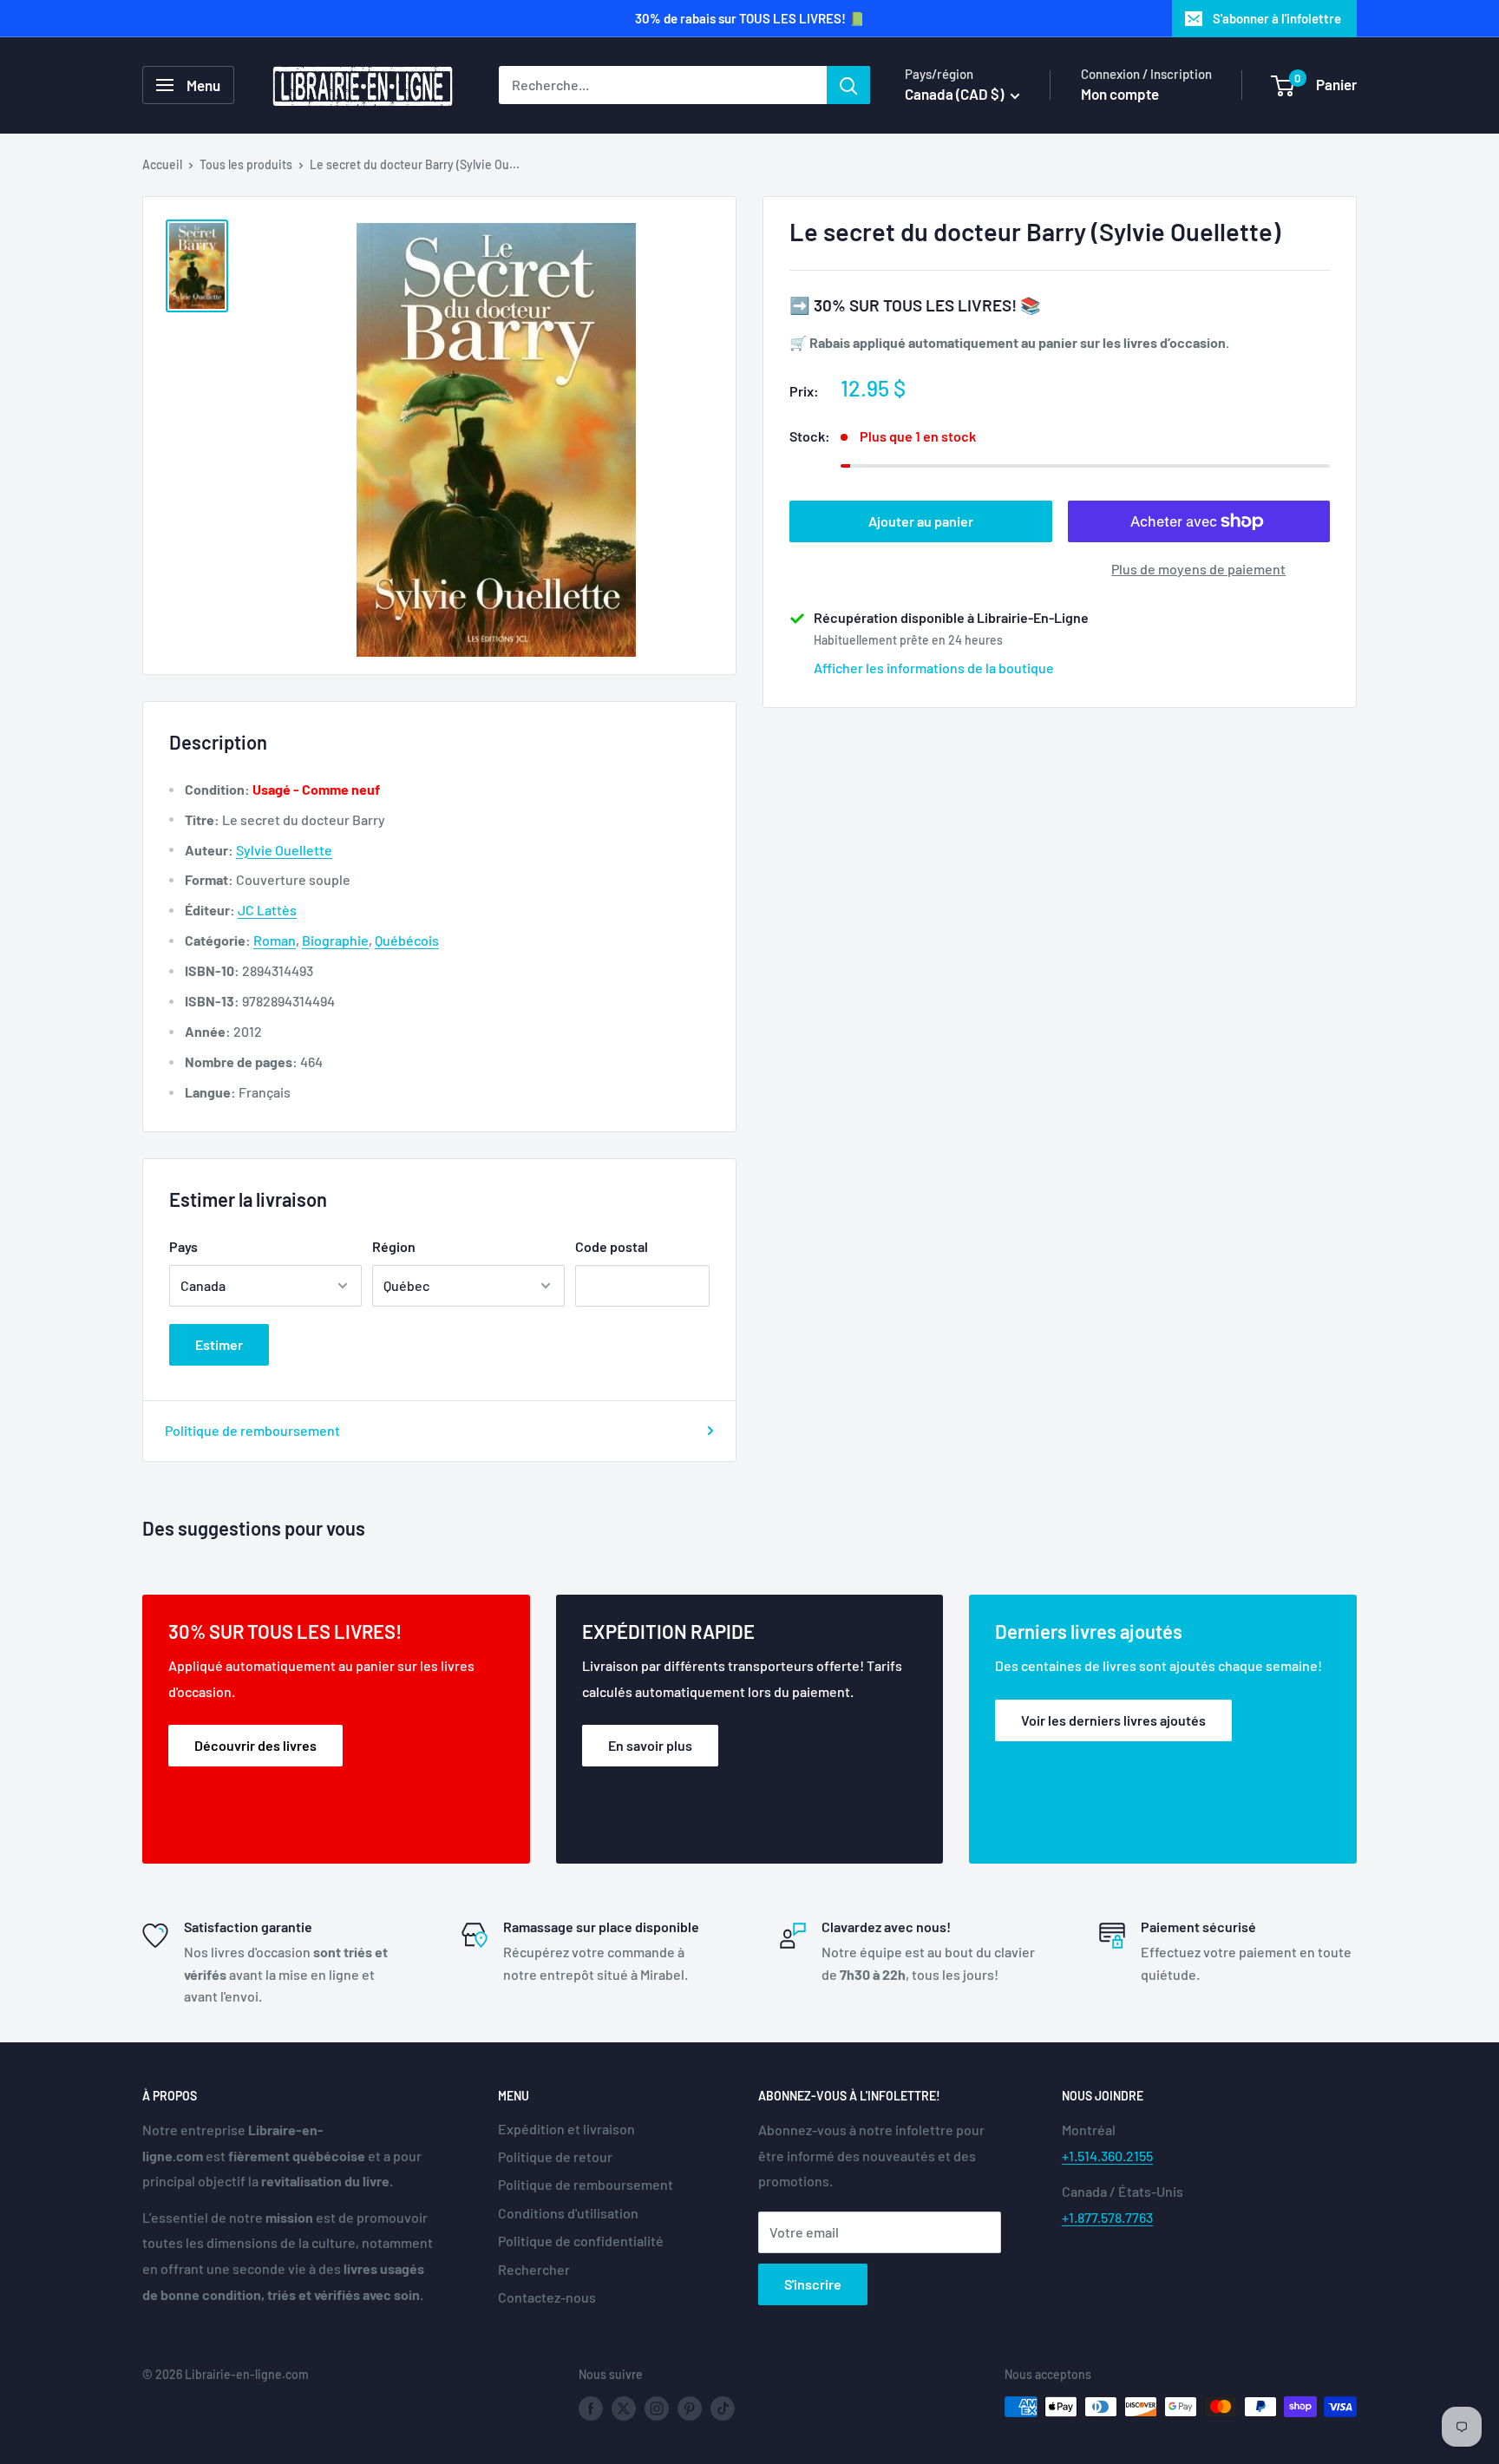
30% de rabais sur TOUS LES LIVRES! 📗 (750, 18)
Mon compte (1120, 94)
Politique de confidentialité (581, 2241)
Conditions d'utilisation (568, 2213)
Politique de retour (555, 2156)
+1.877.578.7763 (1107, 2217)
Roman (275, 940)
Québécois (407, 940)
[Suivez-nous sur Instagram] (657, 2408)
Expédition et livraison (566, 2129)
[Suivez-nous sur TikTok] (723, 2408)
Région (394, 1246)
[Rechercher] (848, 85)
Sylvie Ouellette (284, 850)
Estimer (219, 1344)
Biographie (335, 940)
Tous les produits (246, 164)
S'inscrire (813, 2284)
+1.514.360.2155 (1107, 2156)
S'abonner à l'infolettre (1277, 18)
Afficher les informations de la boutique (934, 668)
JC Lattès (267, 910)
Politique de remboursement (252, 1430)
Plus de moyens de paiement (1198, 569)
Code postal (612, 1246)
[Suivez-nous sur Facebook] (591, 2408)
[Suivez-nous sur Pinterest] (690, 2408)
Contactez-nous (547, 2297)
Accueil (162, 164)
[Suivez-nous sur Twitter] (624, 2408)
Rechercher (534, 2269)
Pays (183, 1246)
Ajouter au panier (921, 521)
